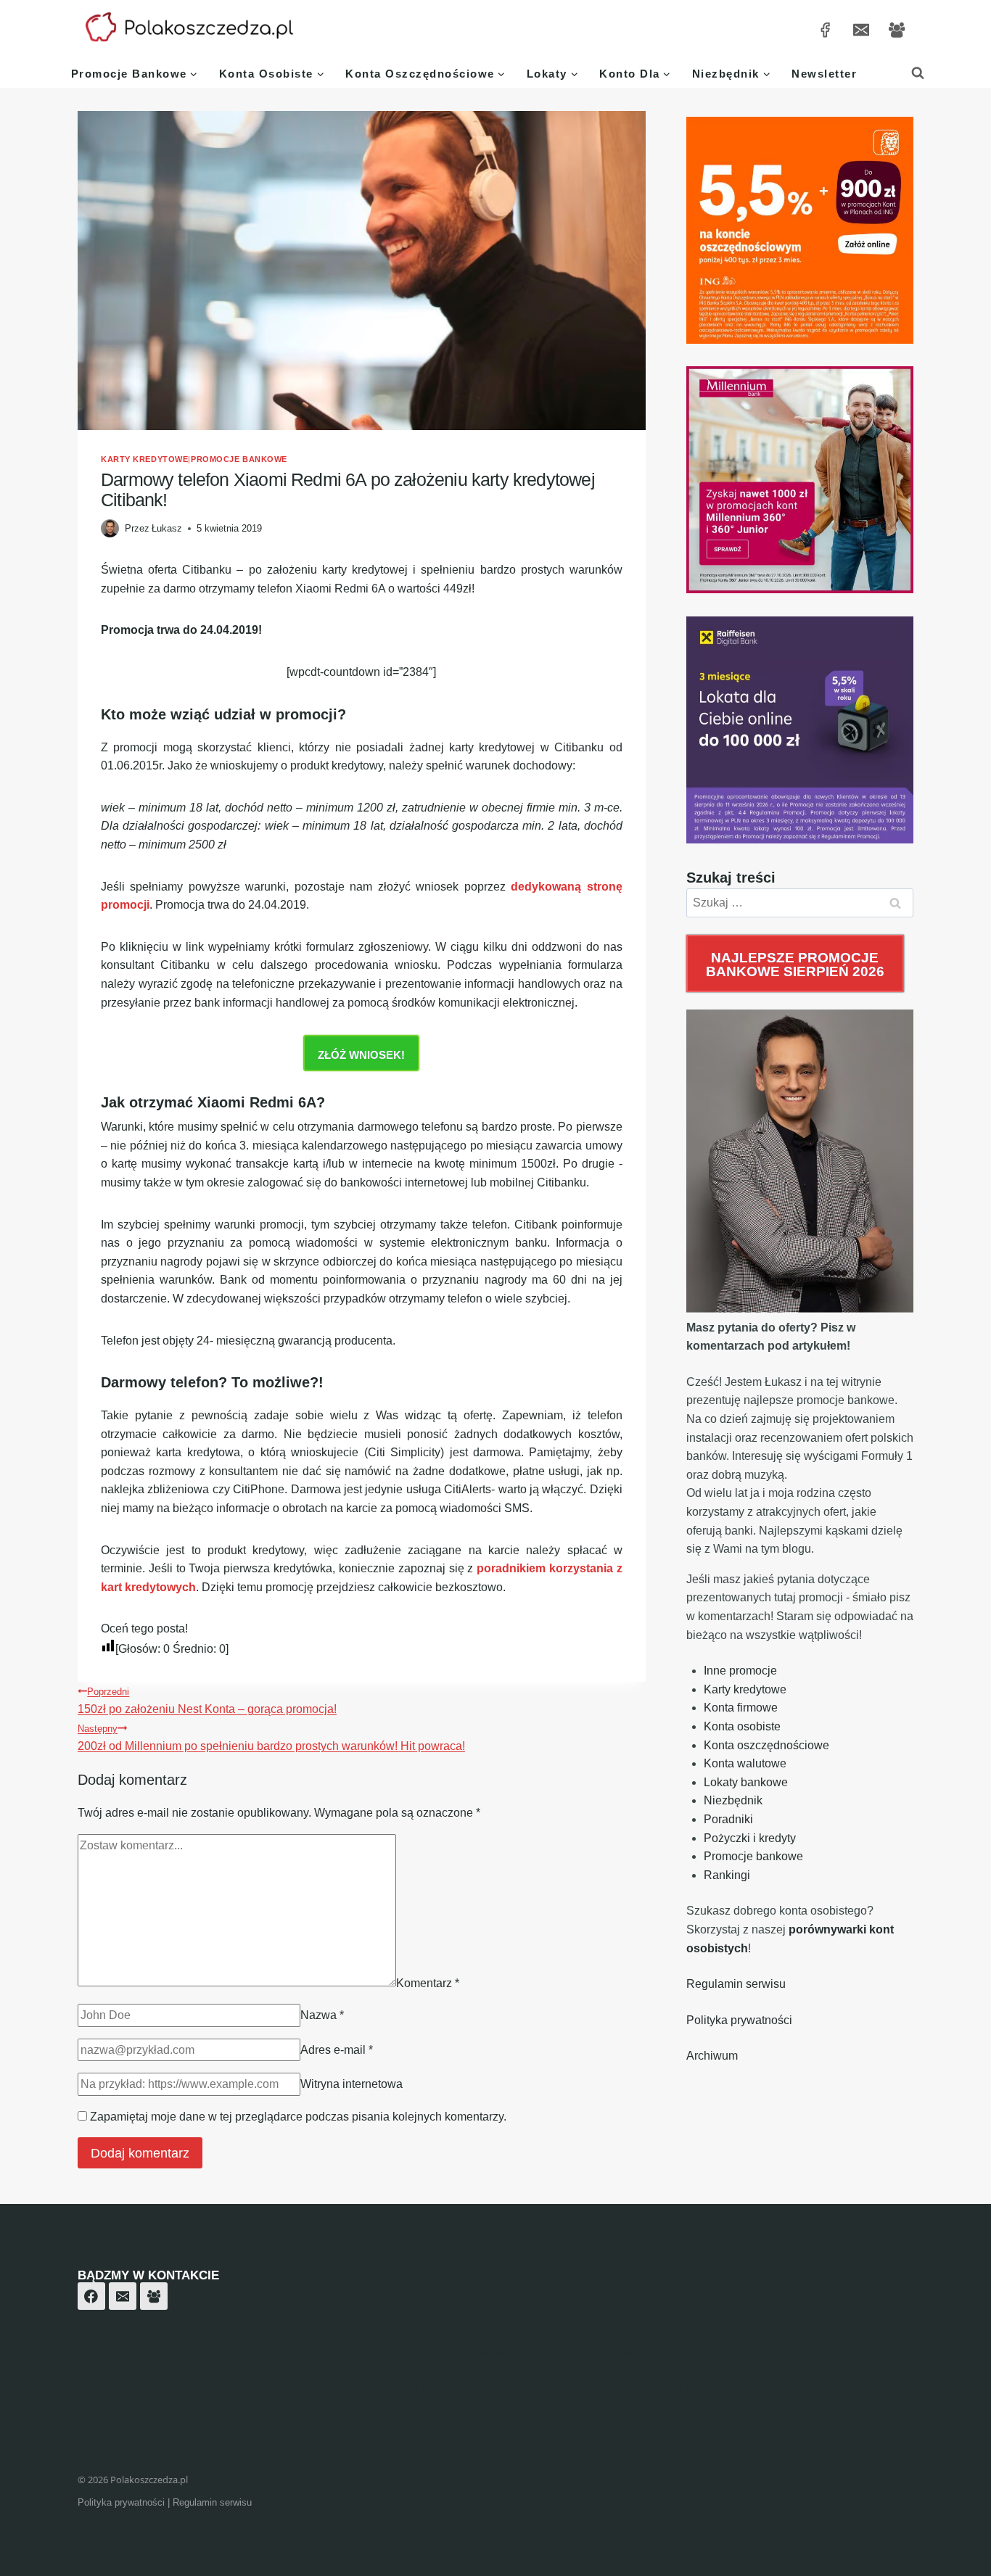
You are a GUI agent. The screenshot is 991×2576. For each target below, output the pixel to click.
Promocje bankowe (239, 459)
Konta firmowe (741, 1708)
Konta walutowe (745, 1763)
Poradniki (728, 1819)
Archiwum (712, 2056)
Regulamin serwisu (736, 1984)
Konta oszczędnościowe (766, 1745)
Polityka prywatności (739, 2020)
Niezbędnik (733, 1800)
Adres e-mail (337, 2050)
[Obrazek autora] (110, 528)
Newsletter (824, 74)
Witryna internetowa (351, 2084)
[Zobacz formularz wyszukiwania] (918, 73)
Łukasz (167, 528)
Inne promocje (740, 1671)
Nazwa (322, 2015)
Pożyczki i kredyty (750, 1838)
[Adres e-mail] (861, 29)
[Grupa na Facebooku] (897, 29)
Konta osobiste (742, 1726)
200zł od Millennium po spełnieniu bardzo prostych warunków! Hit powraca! (271, 1738)
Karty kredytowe (144, 459)
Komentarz (428, 1982)
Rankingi (727, 1875)
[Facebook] (91, 2296)
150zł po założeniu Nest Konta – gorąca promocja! (207, 1701)
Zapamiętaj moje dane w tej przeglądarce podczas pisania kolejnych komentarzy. (298, 2117)
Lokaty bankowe (746, 1782)
